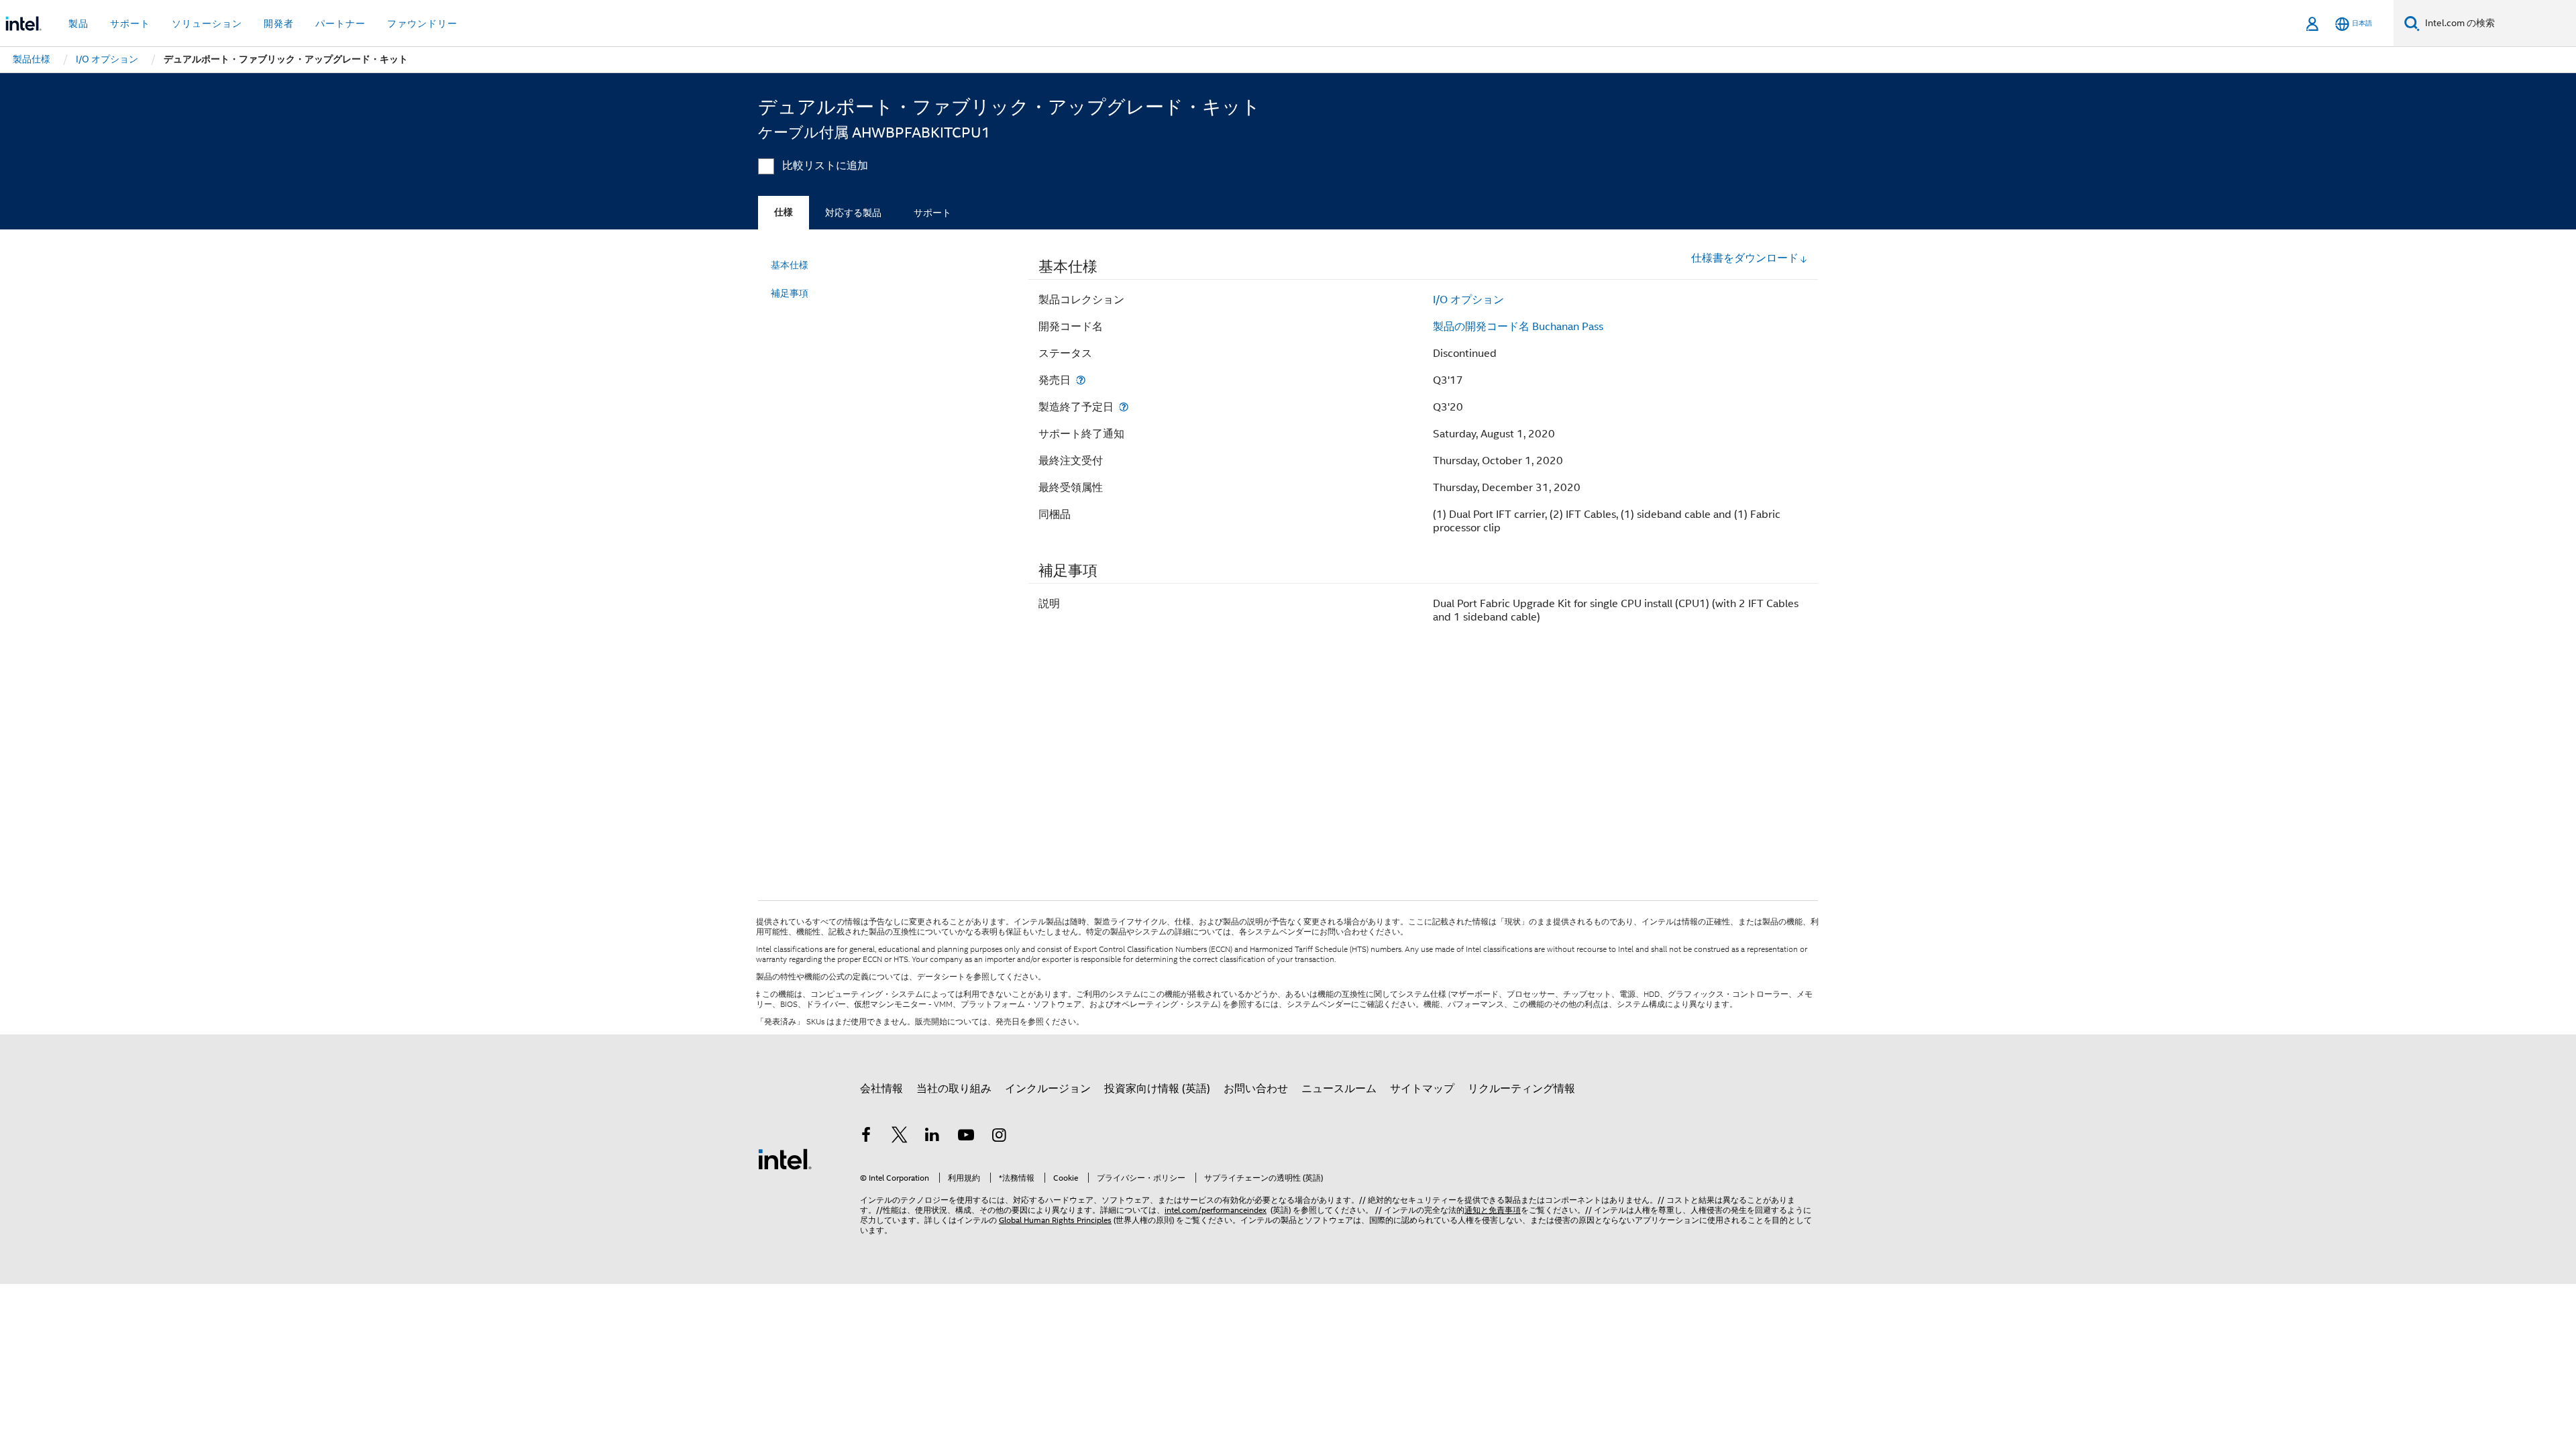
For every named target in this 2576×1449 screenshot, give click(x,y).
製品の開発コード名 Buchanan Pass (1518, 327)
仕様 (784, 212)
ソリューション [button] (207, 23)
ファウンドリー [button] (422, 23)
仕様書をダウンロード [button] (1745, 258)
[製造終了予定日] (1124, 407)
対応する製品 (853, 213)
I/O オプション (1468, 300)
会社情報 (881, 1089)
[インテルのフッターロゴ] (785, 1159)
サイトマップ (1422, 1089)
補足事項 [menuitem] (790, 293)
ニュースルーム (1339, 1089)
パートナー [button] (340, 23)
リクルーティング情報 (1521, 1089)
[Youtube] (966, 1137)
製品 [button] (78, 23)
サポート (932, 213)
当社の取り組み (954, 1089)
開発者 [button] (279, 23)
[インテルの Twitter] (900, 1137)
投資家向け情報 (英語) (1157, 1089)
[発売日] (1081, 380)
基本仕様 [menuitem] (790, 265)
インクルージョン (1048, 1089)
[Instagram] (999, 1137)
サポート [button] (130, 23)
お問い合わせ (1256, 1089)
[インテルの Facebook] (866, 1137)
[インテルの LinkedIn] (932, 1137)
